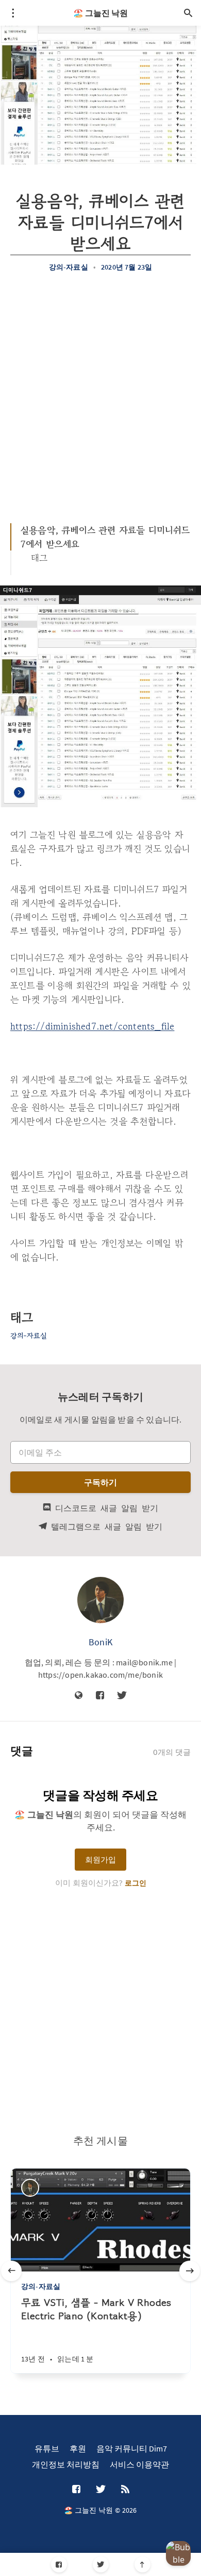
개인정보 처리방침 (66, 2464)
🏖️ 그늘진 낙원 (100, 13)
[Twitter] (101, 2564)
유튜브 (47, 2448)
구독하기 (101, 1482)
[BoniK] (100, 1600)
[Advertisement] (100, 392)
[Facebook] (59, 2564)
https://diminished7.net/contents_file (92, 1026)
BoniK (100, 1642)
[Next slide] (190, 2271)
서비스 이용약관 (139, 2464)
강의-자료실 (69, 267)
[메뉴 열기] (13, 13)
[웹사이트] (79, 1696)
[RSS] (125, 2490)
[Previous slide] (11, 2271)
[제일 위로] (143, 2564)
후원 (78, 2448)
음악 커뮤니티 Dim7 (132, 2448)
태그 (39, 558)
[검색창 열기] (188, 13)
